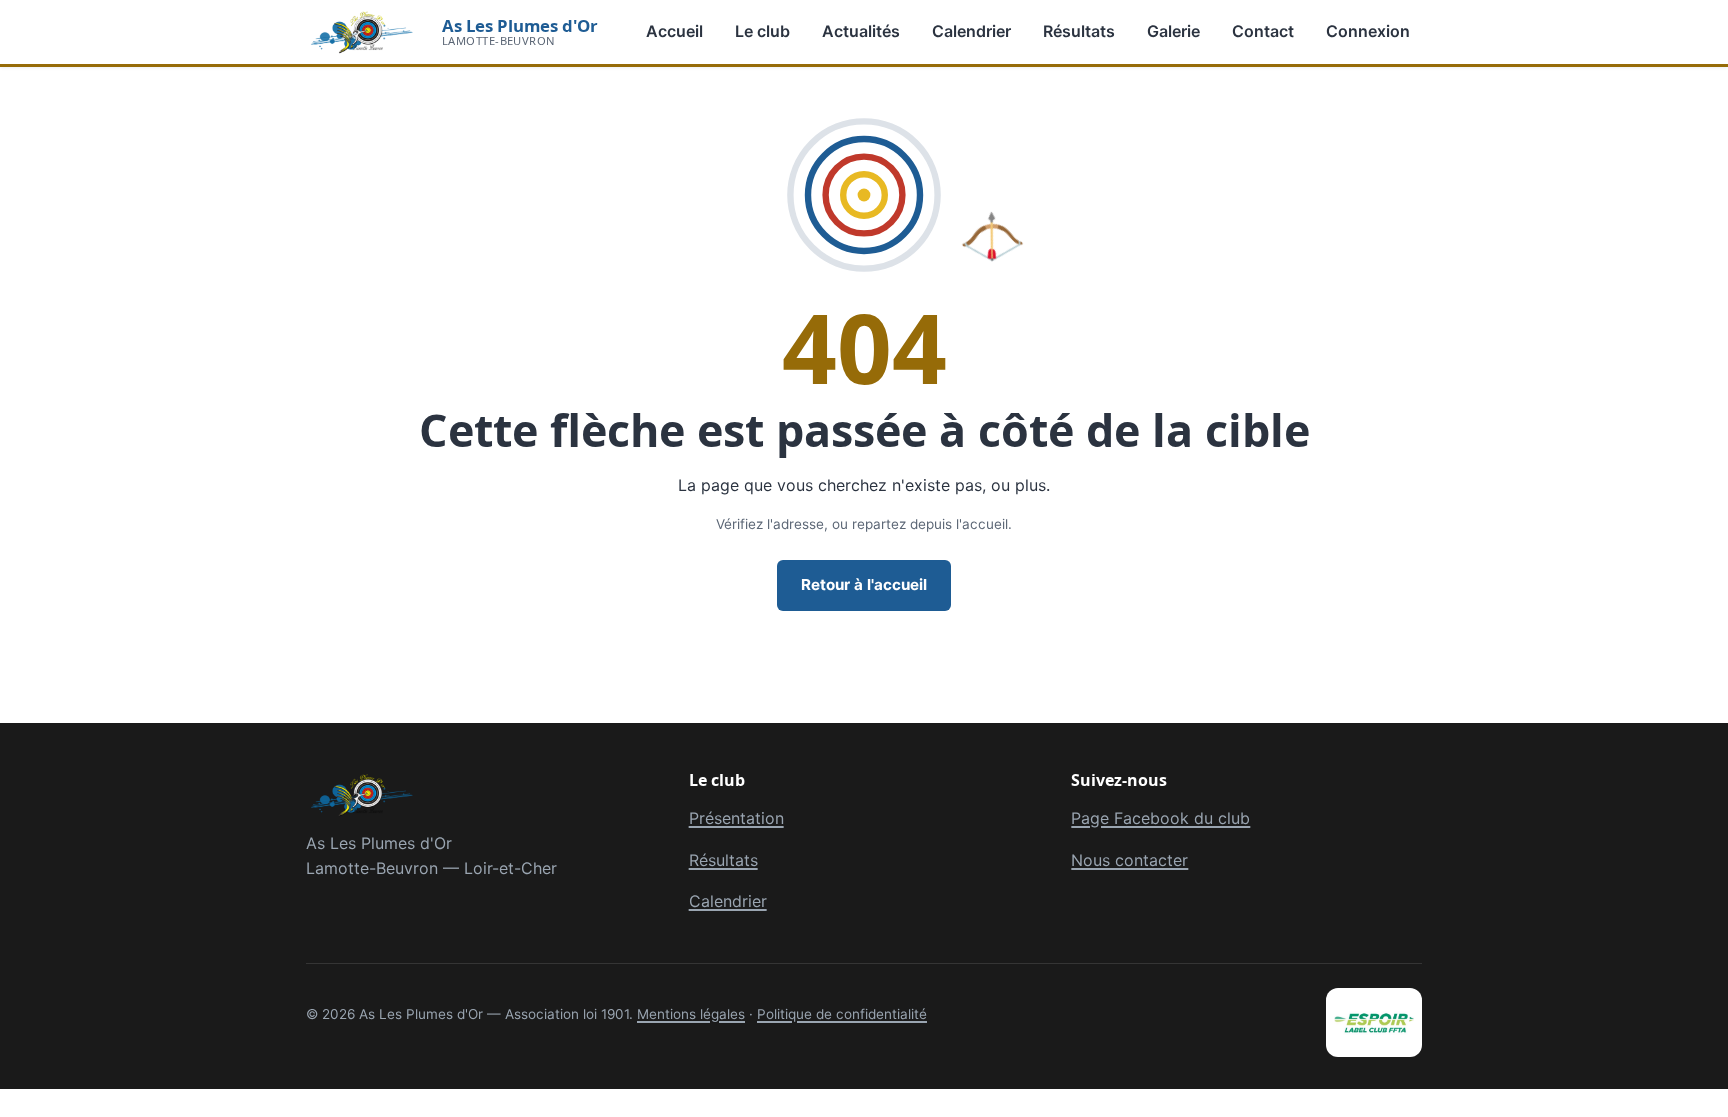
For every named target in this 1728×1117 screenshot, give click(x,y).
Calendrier (971, 31)
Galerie (1173, 31)
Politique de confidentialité (842, 1014)
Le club (762, 31)
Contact (1263, 31)
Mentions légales (691, 1014)
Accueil (674, 31)
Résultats (1079, 31)
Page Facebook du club (1160, 818)
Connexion (1368, 31)
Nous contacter (1129, 860)
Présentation (736, 818)
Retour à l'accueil (864, 584)
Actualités (861, 31)
